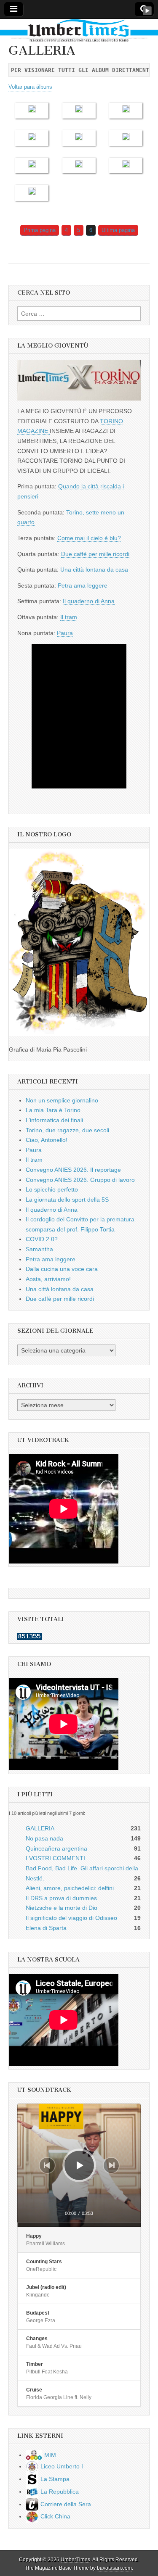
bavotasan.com (114, 2568)
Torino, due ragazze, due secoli (67, 1130)
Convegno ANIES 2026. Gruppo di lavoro (80, 1180)
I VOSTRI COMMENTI (55, 1858)
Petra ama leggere (83, 585)
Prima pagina (40, 230)
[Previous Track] (47, 2165)
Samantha (39, 1249)
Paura (65, 633)
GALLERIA (40, 1828)
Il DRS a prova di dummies (61, 1898)
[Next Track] (111, 2165)
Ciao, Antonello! (47, 1140)
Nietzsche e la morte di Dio (62, 1908)
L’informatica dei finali (54, 1120)
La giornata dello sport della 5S (67, 1200)
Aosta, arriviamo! (48, 1279)
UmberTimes (75, 2560)
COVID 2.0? (42, 1239)
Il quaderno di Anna (89, 601)
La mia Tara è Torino (53, 1110)
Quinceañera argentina (56, 1848)
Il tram (69, 617)
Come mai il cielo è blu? (89, 538)
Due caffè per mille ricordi (95, 554)
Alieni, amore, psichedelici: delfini (70, 1888)
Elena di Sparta (46, 1928)
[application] (79, 2165)
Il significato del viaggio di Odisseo (71, 1918)
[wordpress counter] (29, 1638)
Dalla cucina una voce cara (62, 1269)
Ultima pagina (118, 230)
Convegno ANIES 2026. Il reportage (73, 1170)
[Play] (80, 2165)
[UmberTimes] (79, 31)
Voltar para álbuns (30, 87)
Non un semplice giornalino (62, 1100)
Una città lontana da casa (94, 570)
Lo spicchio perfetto (52, 1189)
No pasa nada (44, 1838)
